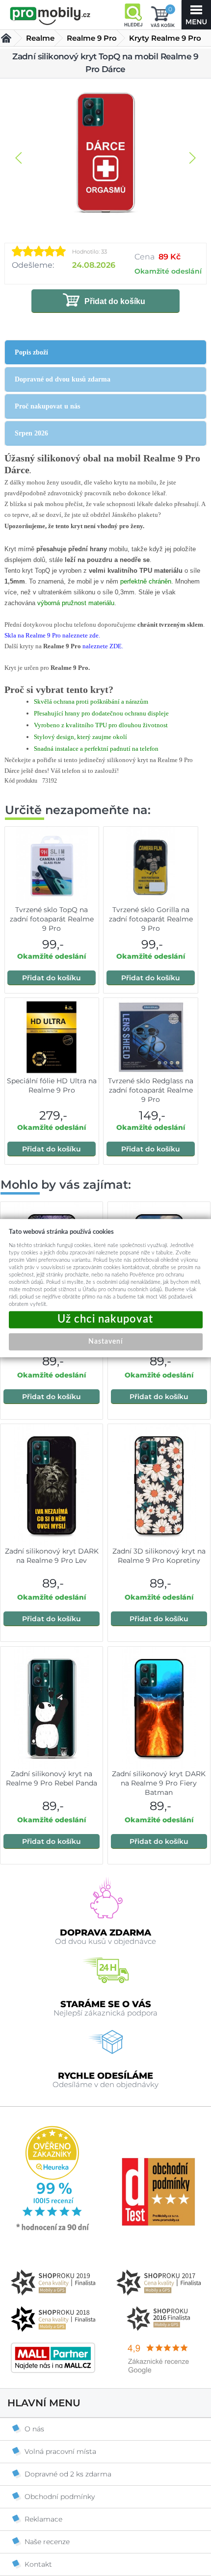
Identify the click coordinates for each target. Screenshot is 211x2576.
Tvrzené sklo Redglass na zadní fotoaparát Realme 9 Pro (151, 1090)
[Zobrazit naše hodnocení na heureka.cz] (53, 2230)
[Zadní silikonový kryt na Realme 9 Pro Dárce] (105, 153)
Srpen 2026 (31, 433)
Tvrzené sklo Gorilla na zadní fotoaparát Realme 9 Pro (151, 919)
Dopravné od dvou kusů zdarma (63, 379)
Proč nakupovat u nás (47, 406)
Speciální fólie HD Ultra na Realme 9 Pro (52, 1085)
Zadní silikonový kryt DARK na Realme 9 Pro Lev (52, 1556)
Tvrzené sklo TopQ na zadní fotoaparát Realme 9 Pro (52, 919)
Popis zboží (31, 352)
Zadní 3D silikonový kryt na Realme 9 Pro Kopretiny (159, 1556)
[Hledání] (133, 15)
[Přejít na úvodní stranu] (50, 16)
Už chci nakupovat (106, 1319)
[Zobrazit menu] (196, 15)
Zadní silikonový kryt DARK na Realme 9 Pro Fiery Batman (159, 1783)
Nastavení (105, 1341)
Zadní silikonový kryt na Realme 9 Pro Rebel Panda (52, 1778)
